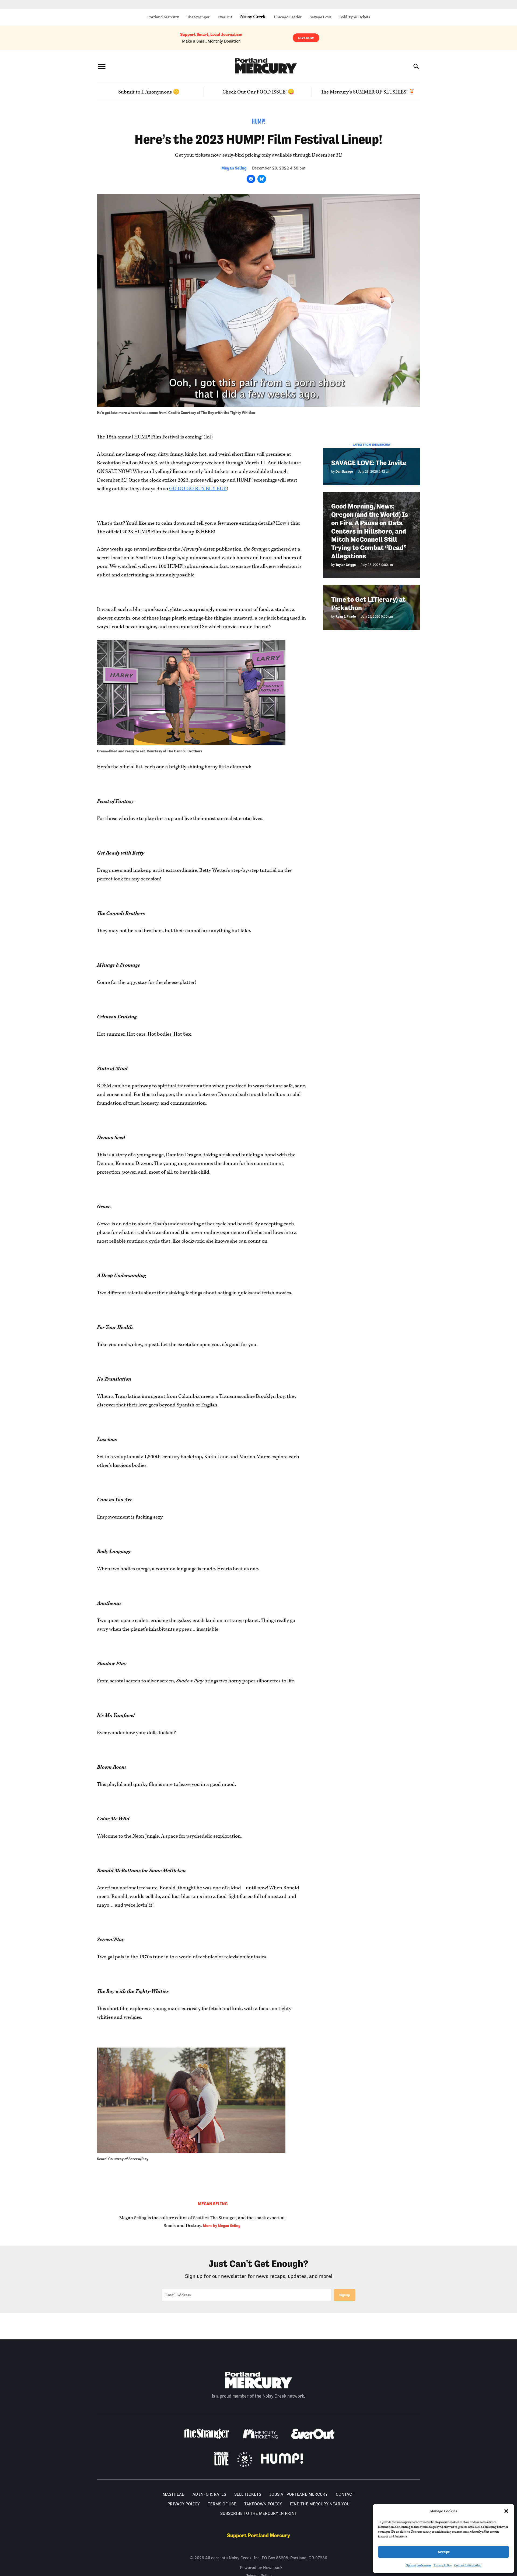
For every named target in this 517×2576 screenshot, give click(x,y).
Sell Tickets (248, 2494)
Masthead (174, 2494)
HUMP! (259, 122)
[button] (506, 2511)
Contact (345, 2494)
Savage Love (320, 17)
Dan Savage (344, 471)
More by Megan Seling (222, 2226)
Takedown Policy (263, 2504)
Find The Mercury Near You (320, 2504)
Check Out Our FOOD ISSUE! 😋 (258, 92)
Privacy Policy (443, 2565)
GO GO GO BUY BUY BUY (198, 489)
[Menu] (102, 66)
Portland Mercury (163, 17)
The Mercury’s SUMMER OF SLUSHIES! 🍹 (368, 92)
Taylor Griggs (346, 565)
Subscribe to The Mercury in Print (259, 2513)
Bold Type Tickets (355, 17)
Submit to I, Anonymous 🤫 (149, 92)
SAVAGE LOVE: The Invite (369, 463)
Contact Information (468, 2565)
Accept (444, 2552)
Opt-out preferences (418, 2565)
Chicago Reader (288, 17)
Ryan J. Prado (346, 616)
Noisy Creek (253, 17)
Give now (306, 38)
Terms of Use (222, 2504)
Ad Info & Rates (209, 2494)
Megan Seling (234, 168)
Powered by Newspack (261, 2568)
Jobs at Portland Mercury (298, 2494)
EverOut (225, 17)
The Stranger (198, 17)
